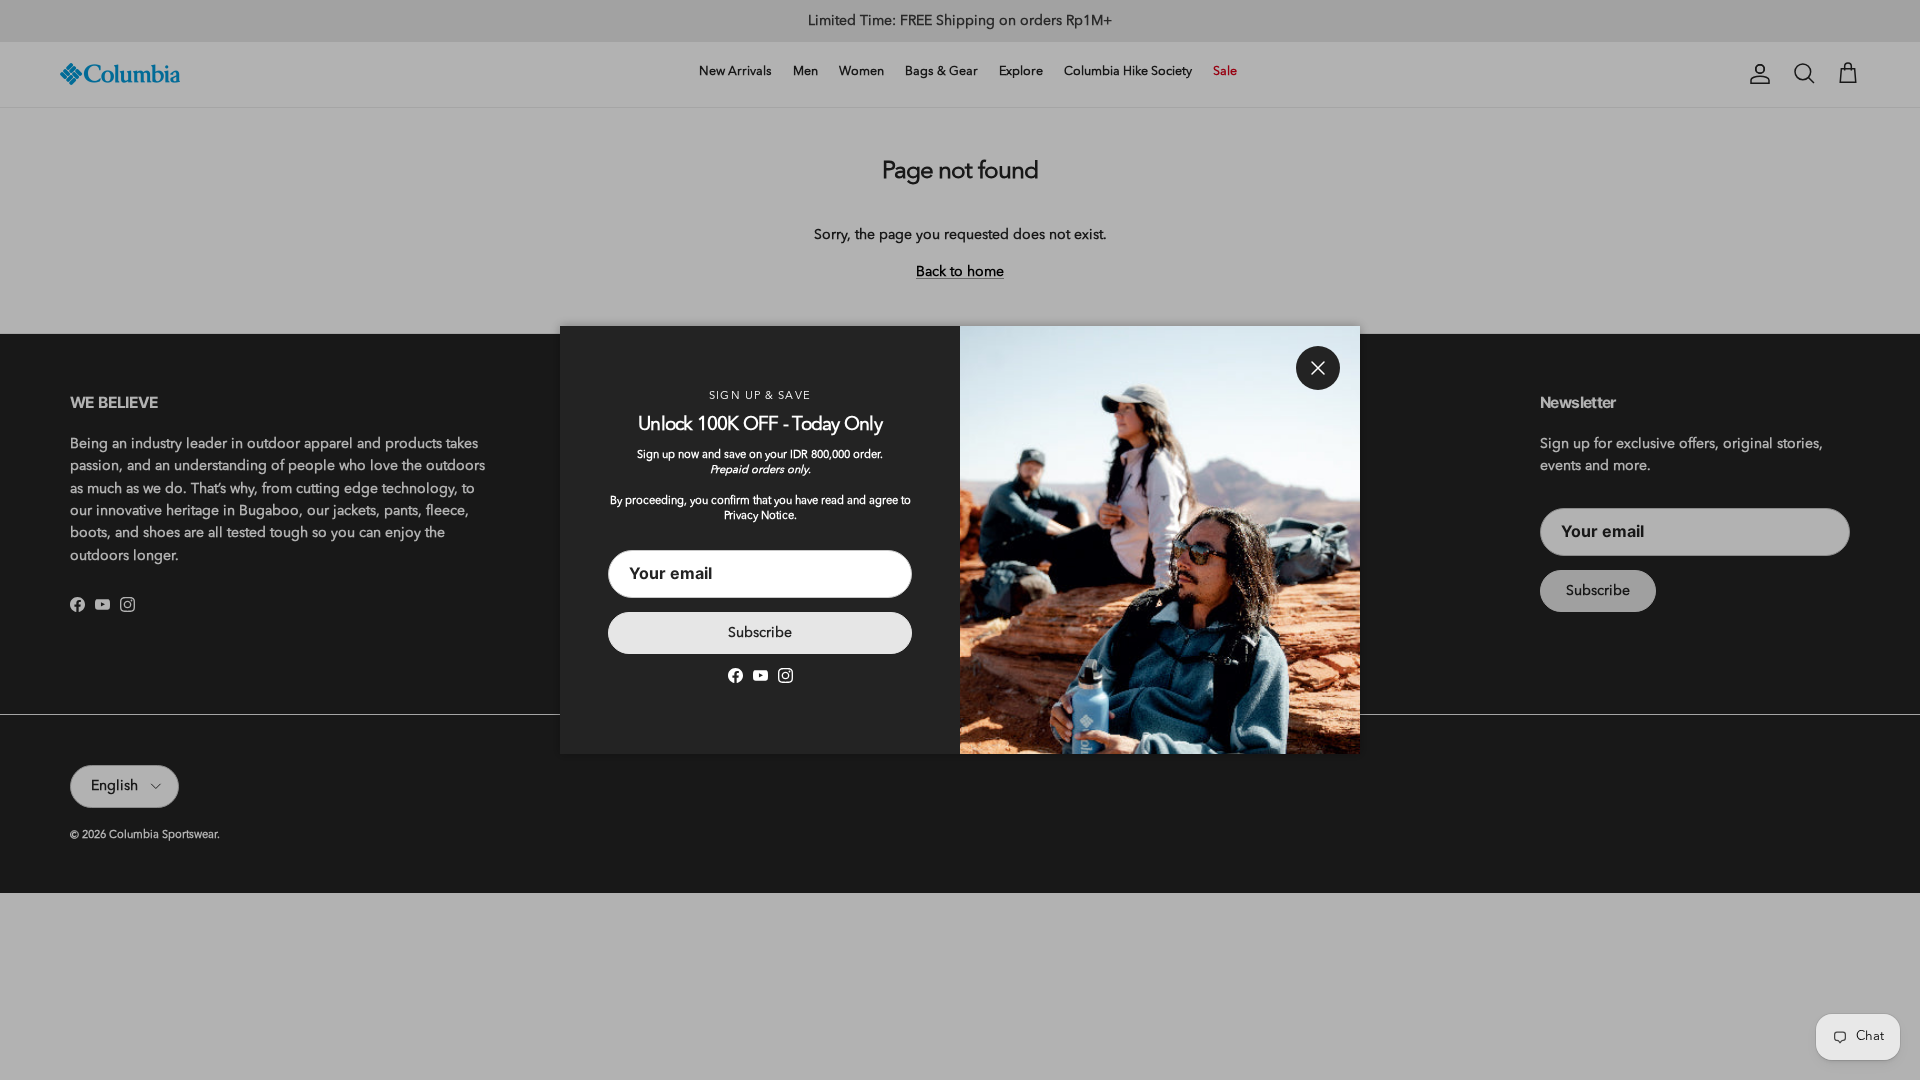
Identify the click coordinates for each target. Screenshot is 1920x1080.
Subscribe (760, 633)
